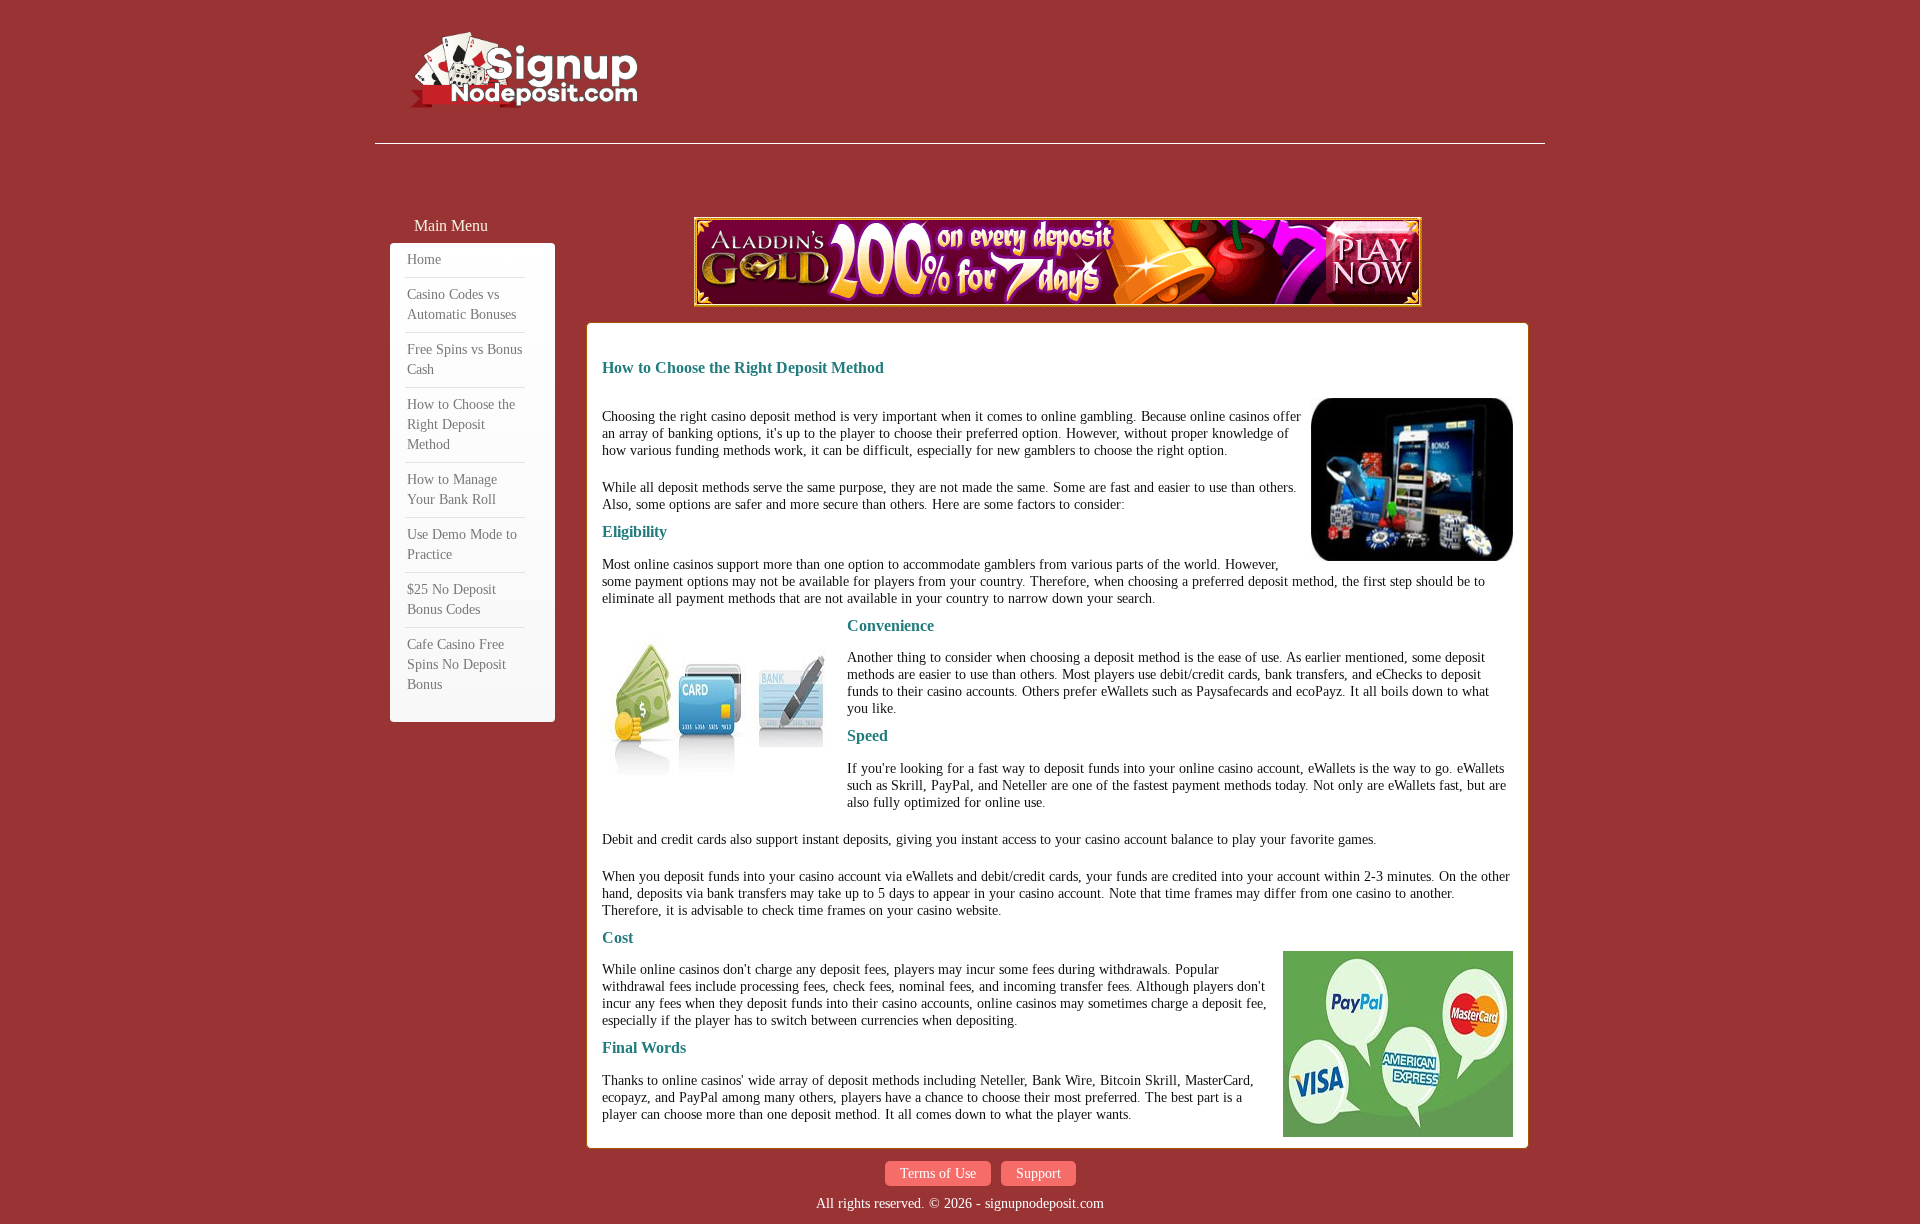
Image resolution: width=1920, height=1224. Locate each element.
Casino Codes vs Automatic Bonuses (461, 304)
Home (424, 259)
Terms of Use (938, 1173)
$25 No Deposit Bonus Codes (451, 599)
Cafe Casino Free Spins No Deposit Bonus (456, 664)
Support (1038, 1173)
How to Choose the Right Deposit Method (461, 424)
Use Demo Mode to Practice (462, 544)
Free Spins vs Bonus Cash (464, 359)
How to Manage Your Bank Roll (452, 489)
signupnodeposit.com (1044, 1203)
